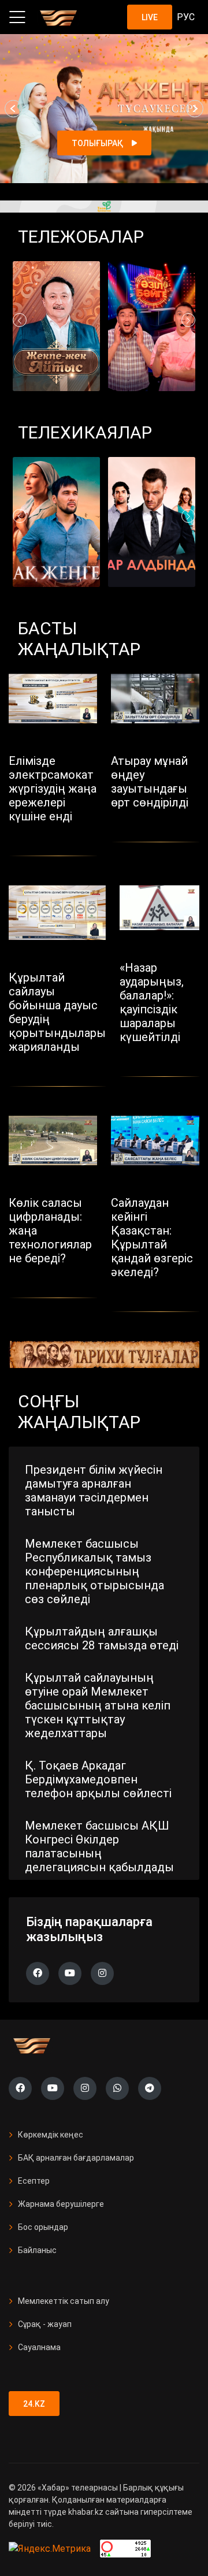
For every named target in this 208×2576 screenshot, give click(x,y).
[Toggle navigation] (17, 17)
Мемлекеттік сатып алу (64, 2301)
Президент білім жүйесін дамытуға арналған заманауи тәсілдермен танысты (94, 1490)
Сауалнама (39, 2347)
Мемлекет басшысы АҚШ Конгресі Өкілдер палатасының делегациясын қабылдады (99, 1846)
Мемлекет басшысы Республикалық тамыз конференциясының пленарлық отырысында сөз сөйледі (94, 1571)
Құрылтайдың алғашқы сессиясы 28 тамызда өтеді (102, 1638)
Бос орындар (43, 2227)
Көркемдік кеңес (51, 2135)
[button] (13, 109)
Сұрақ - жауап (45, 2324)
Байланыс (37, 2250)
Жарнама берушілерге (61, 2204)
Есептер (34, 2181)
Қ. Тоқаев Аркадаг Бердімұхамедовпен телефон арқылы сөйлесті (98, 1779)
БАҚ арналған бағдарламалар (76, 2158)
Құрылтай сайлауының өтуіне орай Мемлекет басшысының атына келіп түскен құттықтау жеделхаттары (98, 1705)
